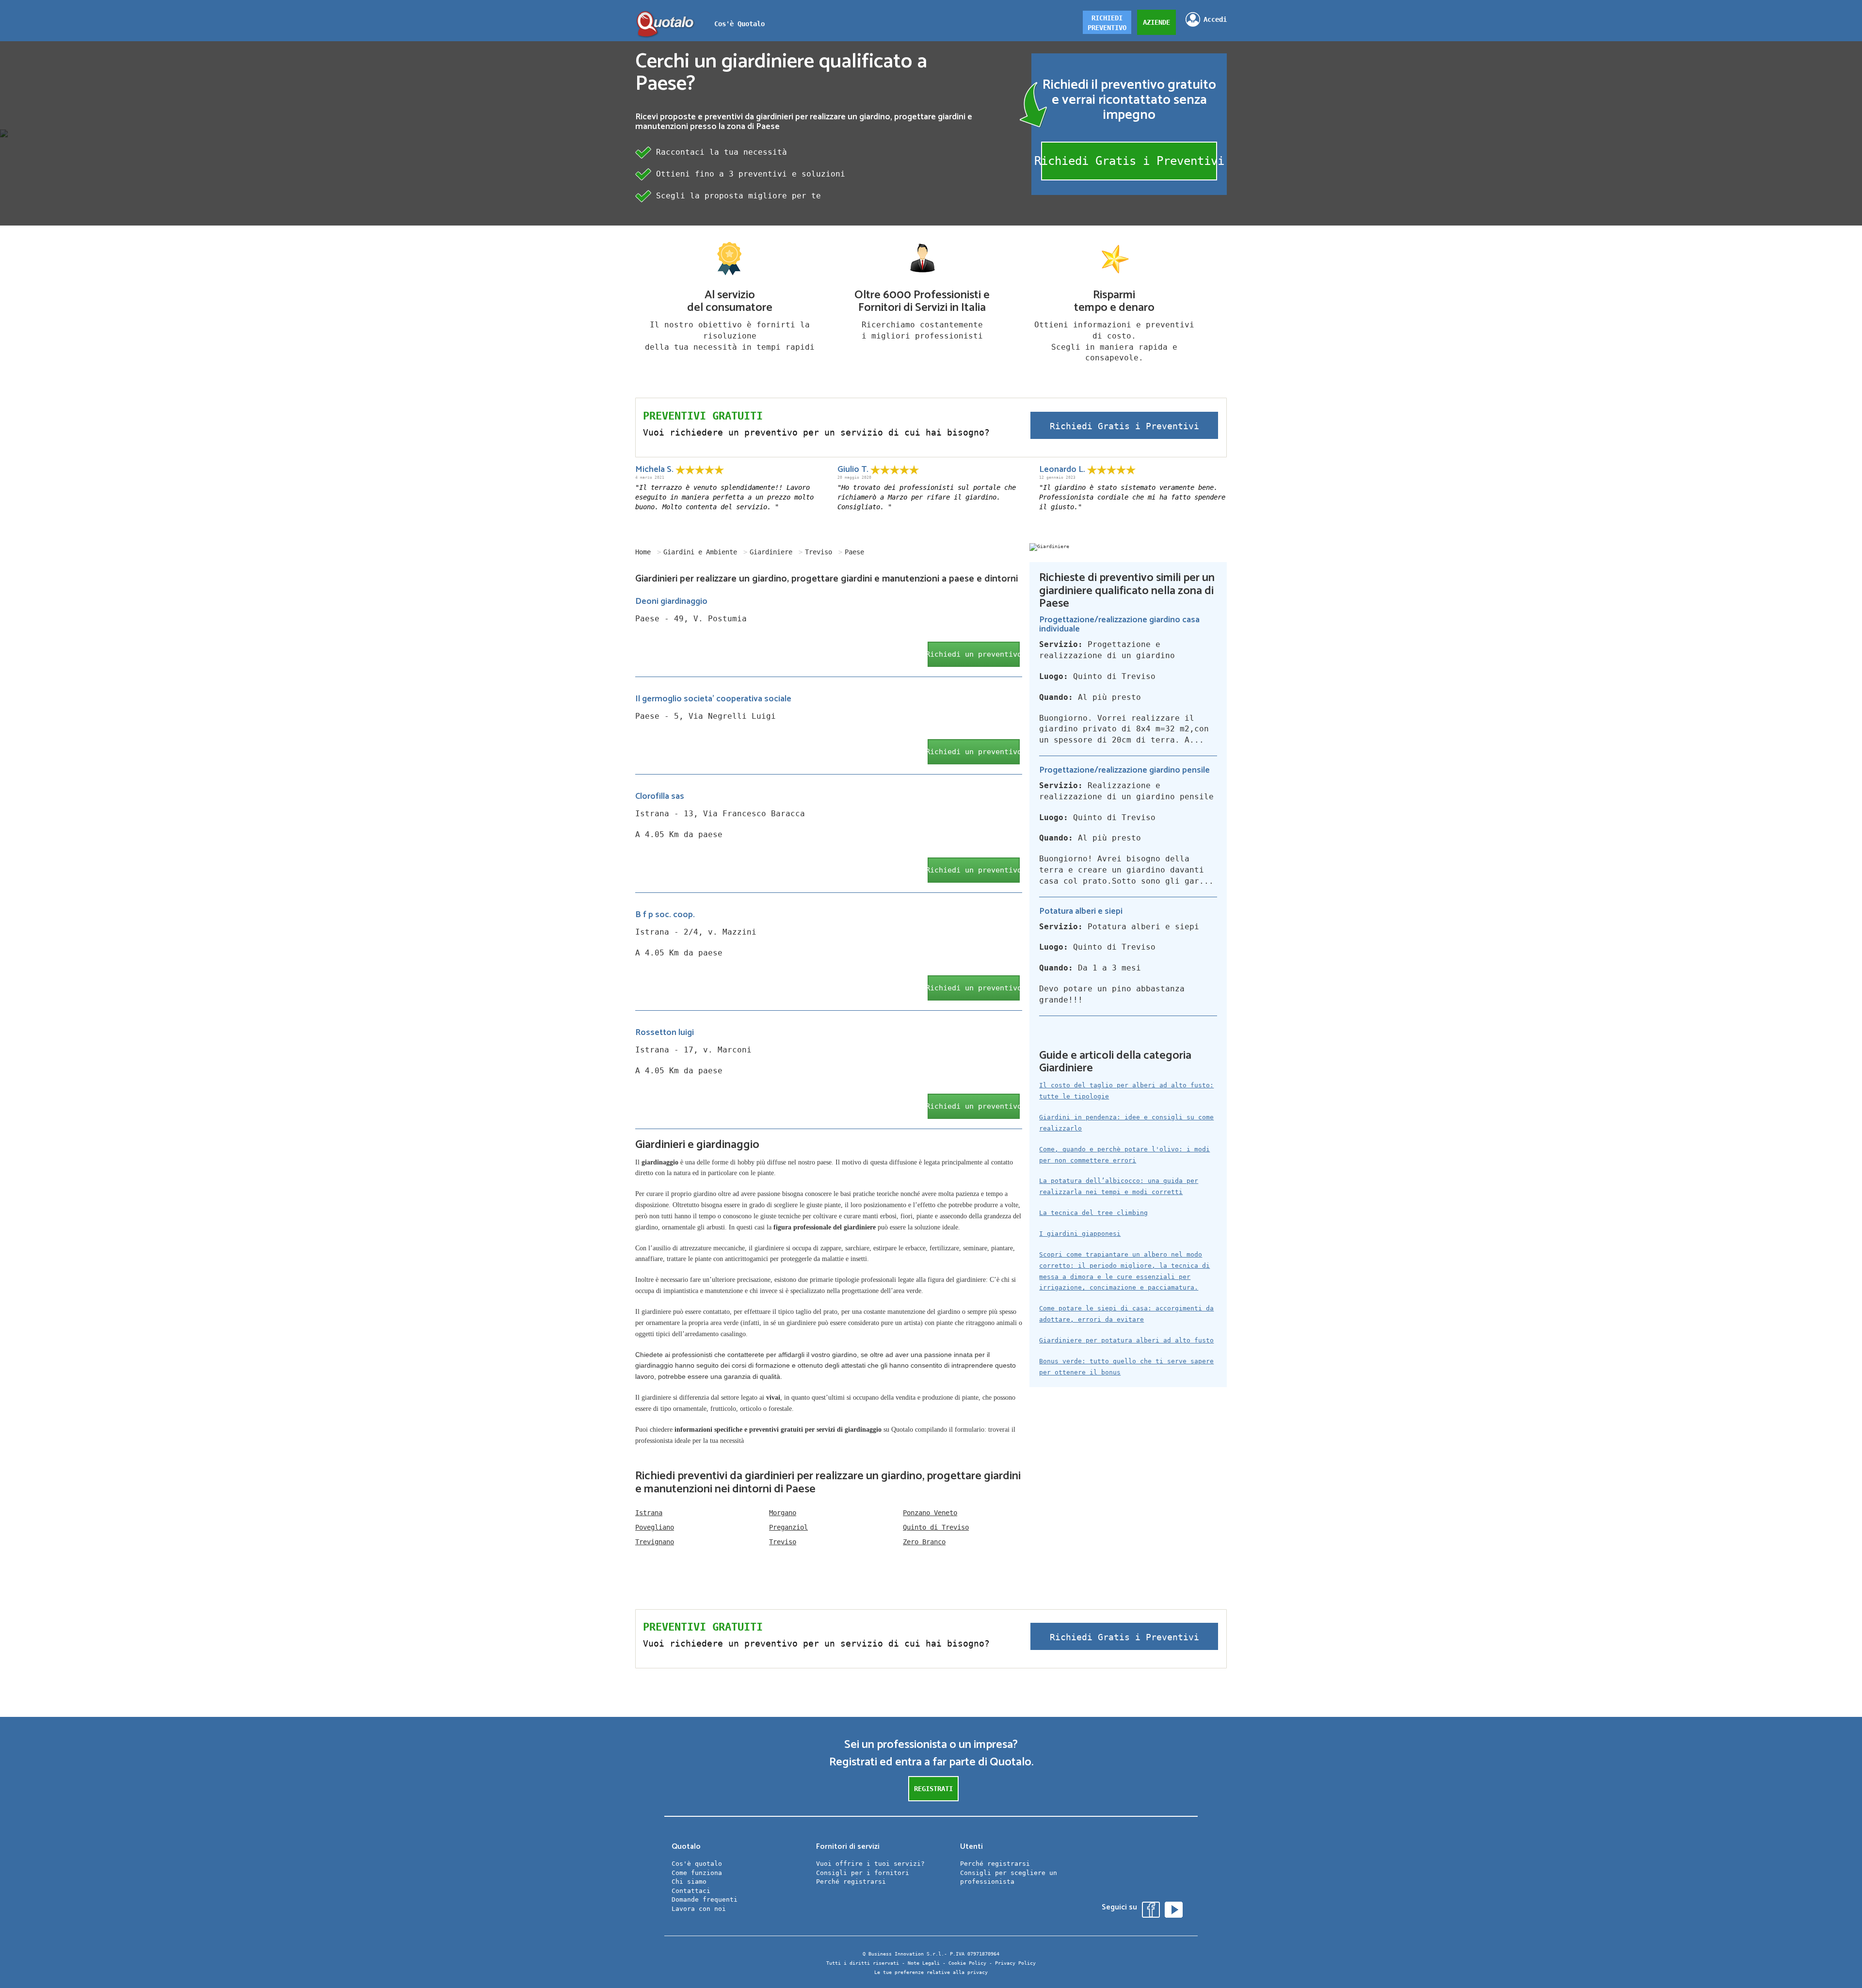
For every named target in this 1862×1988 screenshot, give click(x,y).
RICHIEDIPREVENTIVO (1107, 23)
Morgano (783, 1513)
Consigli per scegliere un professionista (1009, 1877)
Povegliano (655, 1527)
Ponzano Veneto (930, 1513)
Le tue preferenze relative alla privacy (931, 1972)
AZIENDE (1156, 22)
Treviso (819, 552)
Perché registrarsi (851, 1882)
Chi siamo (689, 1882)
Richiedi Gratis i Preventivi (1129, 161)
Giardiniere (771, 552)
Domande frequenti (705, 1899)
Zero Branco (924, 1542)
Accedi (1215, 19)
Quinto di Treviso (936, 1527)
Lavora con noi (699, 1909)
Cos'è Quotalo (739, 24)
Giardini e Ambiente (700, 552)
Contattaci (691, 1891)
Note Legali (924, 1963)
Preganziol (788, 1527)
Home (643, 552)
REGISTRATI (933, 1789)
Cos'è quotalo (697, 1864)
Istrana (649, 1513)
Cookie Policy (967, 1963)
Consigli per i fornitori (863, 1873)
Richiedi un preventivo (974, 654)
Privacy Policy (1015, 1963)
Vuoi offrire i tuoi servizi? (870, 1864)
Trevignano (655, 1542)
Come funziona (697, 1873)
